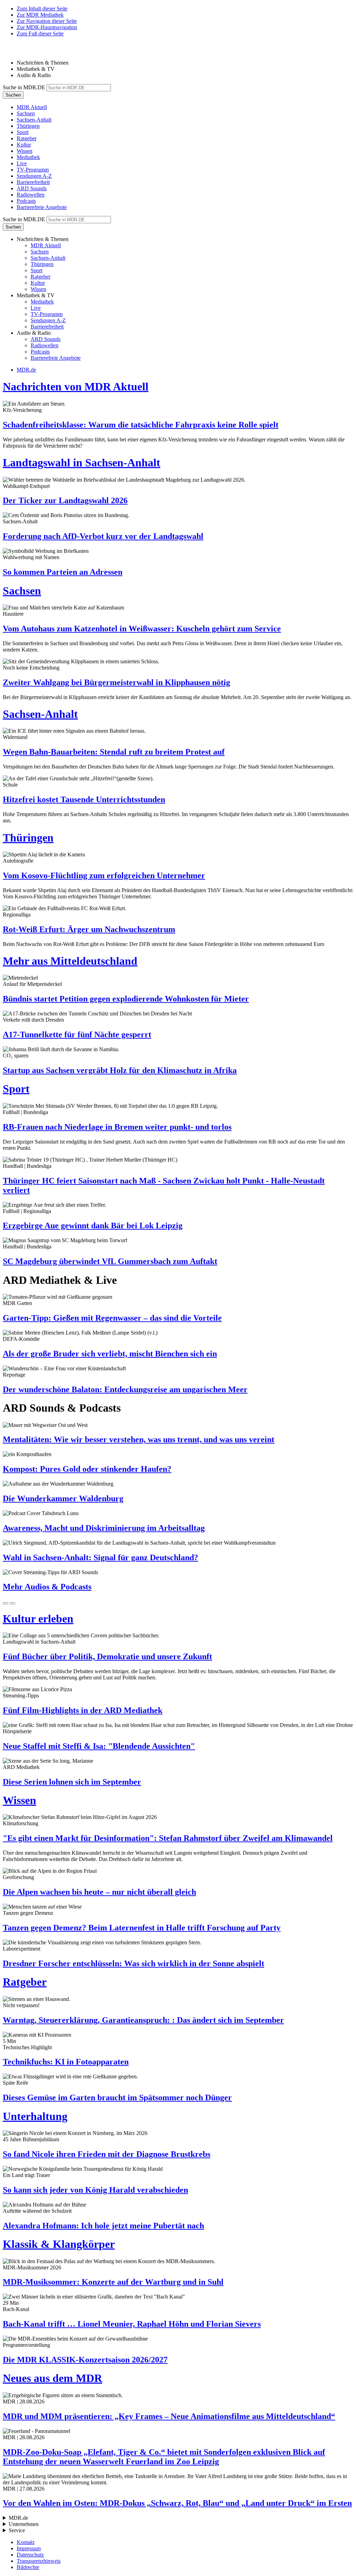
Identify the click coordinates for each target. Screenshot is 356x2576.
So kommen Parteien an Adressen (63, 572)
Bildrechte (28, 2567)
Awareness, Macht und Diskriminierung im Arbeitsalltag (104, 1528)
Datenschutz (30, 2555)
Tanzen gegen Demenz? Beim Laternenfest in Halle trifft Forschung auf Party (142, 1928)
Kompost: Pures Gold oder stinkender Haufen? (87, 1469)
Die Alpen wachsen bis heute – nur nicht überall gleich (99, 1892)
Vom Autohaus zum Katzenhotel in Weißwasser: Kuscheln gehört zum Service (142, 629)
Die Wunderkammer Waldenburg (63, 1498)
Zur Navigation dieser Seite (47, 21)
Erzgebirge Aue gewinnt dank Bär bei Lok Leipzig (93, 1225)
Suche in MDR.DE (24, 87)
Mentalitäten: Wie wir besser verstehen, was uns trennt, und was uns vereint (139, 1439)
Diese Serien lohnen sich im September (72, 1782)
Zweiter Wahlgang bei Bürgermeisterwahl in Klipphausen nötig (116, 682)
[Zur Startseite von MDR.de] (17, 51)
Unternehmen (24, 2524)
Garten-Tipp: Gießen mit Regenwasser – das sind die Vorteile (112, 1318)
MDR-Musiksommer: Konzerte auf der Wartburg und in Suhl (113, 2282)
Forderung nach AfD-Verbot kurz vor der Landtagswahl (103, 536)
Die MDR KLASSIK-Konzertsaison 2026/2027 (85, 2360)
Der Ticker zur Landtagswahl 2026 (65, 500)
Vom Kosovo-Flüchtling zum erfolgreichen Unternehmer (104, 875)
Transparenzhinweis (39, 2561)
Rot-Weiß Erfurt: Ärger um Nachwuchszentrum (89, 929)
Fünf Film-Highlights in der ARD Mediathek (83, 1710)
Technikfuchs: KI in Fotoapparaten (66, 2062)
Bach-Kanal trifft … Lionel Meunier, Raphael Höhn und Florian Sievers (132, 2324)
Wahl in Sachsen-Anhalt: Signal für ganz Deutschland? (100, 1557)
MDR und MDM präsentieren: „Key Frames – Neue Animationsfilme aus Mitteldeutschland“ (169, 2416)
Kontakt (26, 2542)
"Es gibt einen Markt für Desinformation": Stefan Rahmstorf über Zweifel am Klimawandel (168, 1838)
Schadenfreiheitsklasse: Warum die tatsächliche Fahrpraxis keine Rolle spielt (141, 425)
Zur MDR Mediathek (40, 15)
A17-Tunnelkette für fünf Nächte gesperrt (77, 1034)
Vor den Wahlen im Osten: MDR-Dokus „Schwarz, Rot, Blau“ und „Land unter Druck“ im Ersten (177, 2503)
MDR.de (26, 370)
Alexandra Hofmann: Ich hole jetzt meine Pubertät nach (103, 2226)
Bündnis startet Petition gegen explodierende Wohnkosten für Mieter (126, 999)
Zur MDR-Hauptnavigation (47, 27)
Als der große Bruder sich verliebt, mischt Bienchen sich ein (110, 1354)
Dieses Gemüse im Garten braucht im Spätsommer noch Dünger (117, 2097)
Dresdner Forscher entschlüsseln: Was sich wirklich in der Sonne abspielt (133, 1963)
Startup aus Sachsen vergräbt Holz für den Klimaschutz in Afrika (120, 1070)
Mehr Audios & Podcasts (47, 1587)
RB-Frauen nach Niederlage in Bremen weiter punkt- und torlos (117, 1127)
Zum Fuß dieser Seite (40, 34)
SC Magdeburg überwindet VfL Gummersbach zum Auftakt (110, 1261)
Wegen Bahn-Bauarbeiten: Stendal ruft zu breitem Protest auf (114, 752)
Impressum (29, 2548)
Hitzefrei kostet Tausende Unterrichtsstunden (84, 799)
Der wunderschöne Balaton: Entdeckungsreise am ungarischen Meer (125, 1389)
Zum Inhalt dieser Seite (42, 9)
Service (17, 2530)
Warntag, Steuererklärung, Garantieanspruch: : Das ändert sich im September (143, 2020)
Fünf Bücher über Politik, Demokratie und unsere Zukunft (107, 1656)
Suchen (13, 95)
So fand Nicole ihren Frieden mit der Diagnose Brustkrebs (107, 2154)
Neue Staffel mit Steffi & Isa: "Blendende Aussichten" (99, 1746)
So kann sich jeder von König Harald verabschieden (95, 2190)
